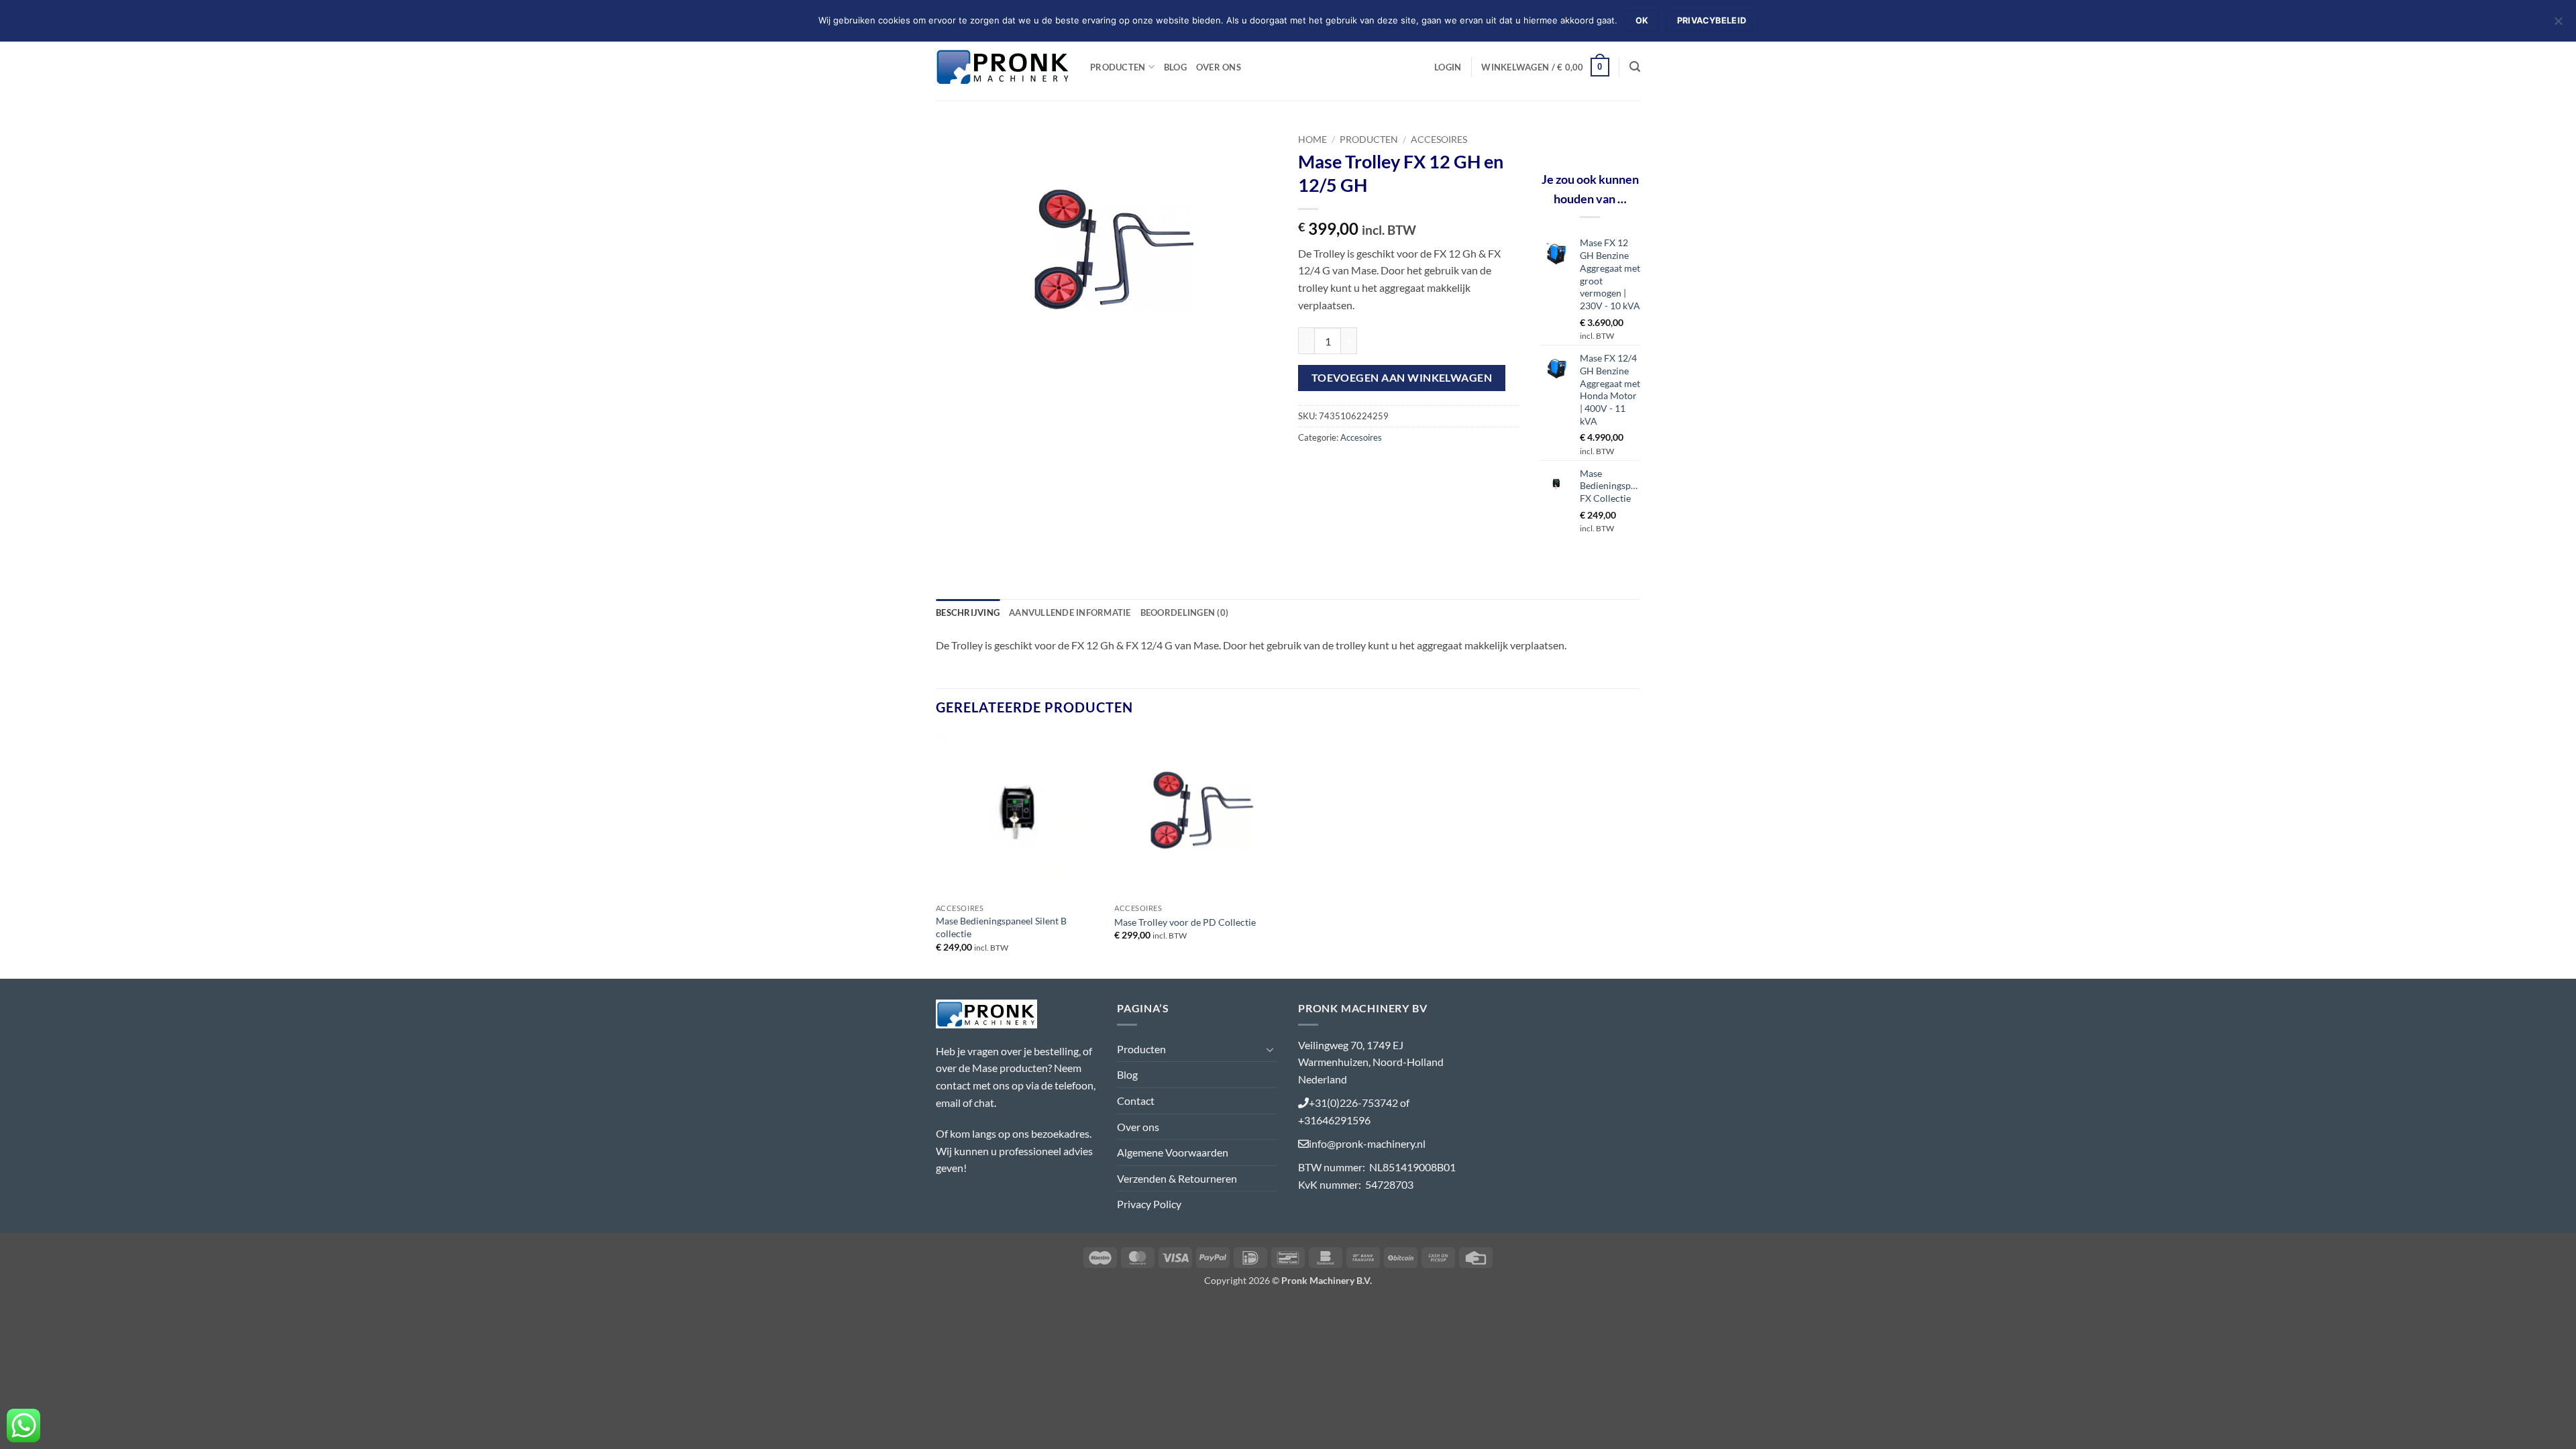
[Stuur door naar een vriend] (1359, 467)
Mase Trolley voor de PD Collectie (1185, 922)
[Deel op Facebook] (1310, 467)
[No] (2558, 25)
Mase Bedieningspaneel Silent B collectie (1001, 927)
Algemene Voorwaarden (1173, 1152)
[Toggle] (1270, 1049)
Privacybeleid (1712, 20)
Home (1312, 140)
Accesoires (1439, 140)
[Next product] (1608, 137)
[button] (1448, 67)
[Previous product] (1630, 137)
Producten (1118, 67)
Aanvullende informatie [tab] (1070, 612)
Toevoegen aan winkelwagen (1402, 378)
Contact (1136, 1101)
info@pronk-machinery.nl (1367, 1143)
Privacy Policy (1149, 1204)
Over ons (1219, 67)
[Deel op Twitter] (1335, 467)
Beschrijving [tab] (968, 612)
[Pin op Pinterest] (1383, 467)
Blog (1175, 67)
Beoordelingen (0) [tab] (1184, 612)
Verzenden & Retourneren (1177, 1178)
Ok (1642, 20)
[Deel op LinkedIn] (1407, 467)
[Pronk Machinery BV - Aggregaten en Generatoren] (1003, 67)
